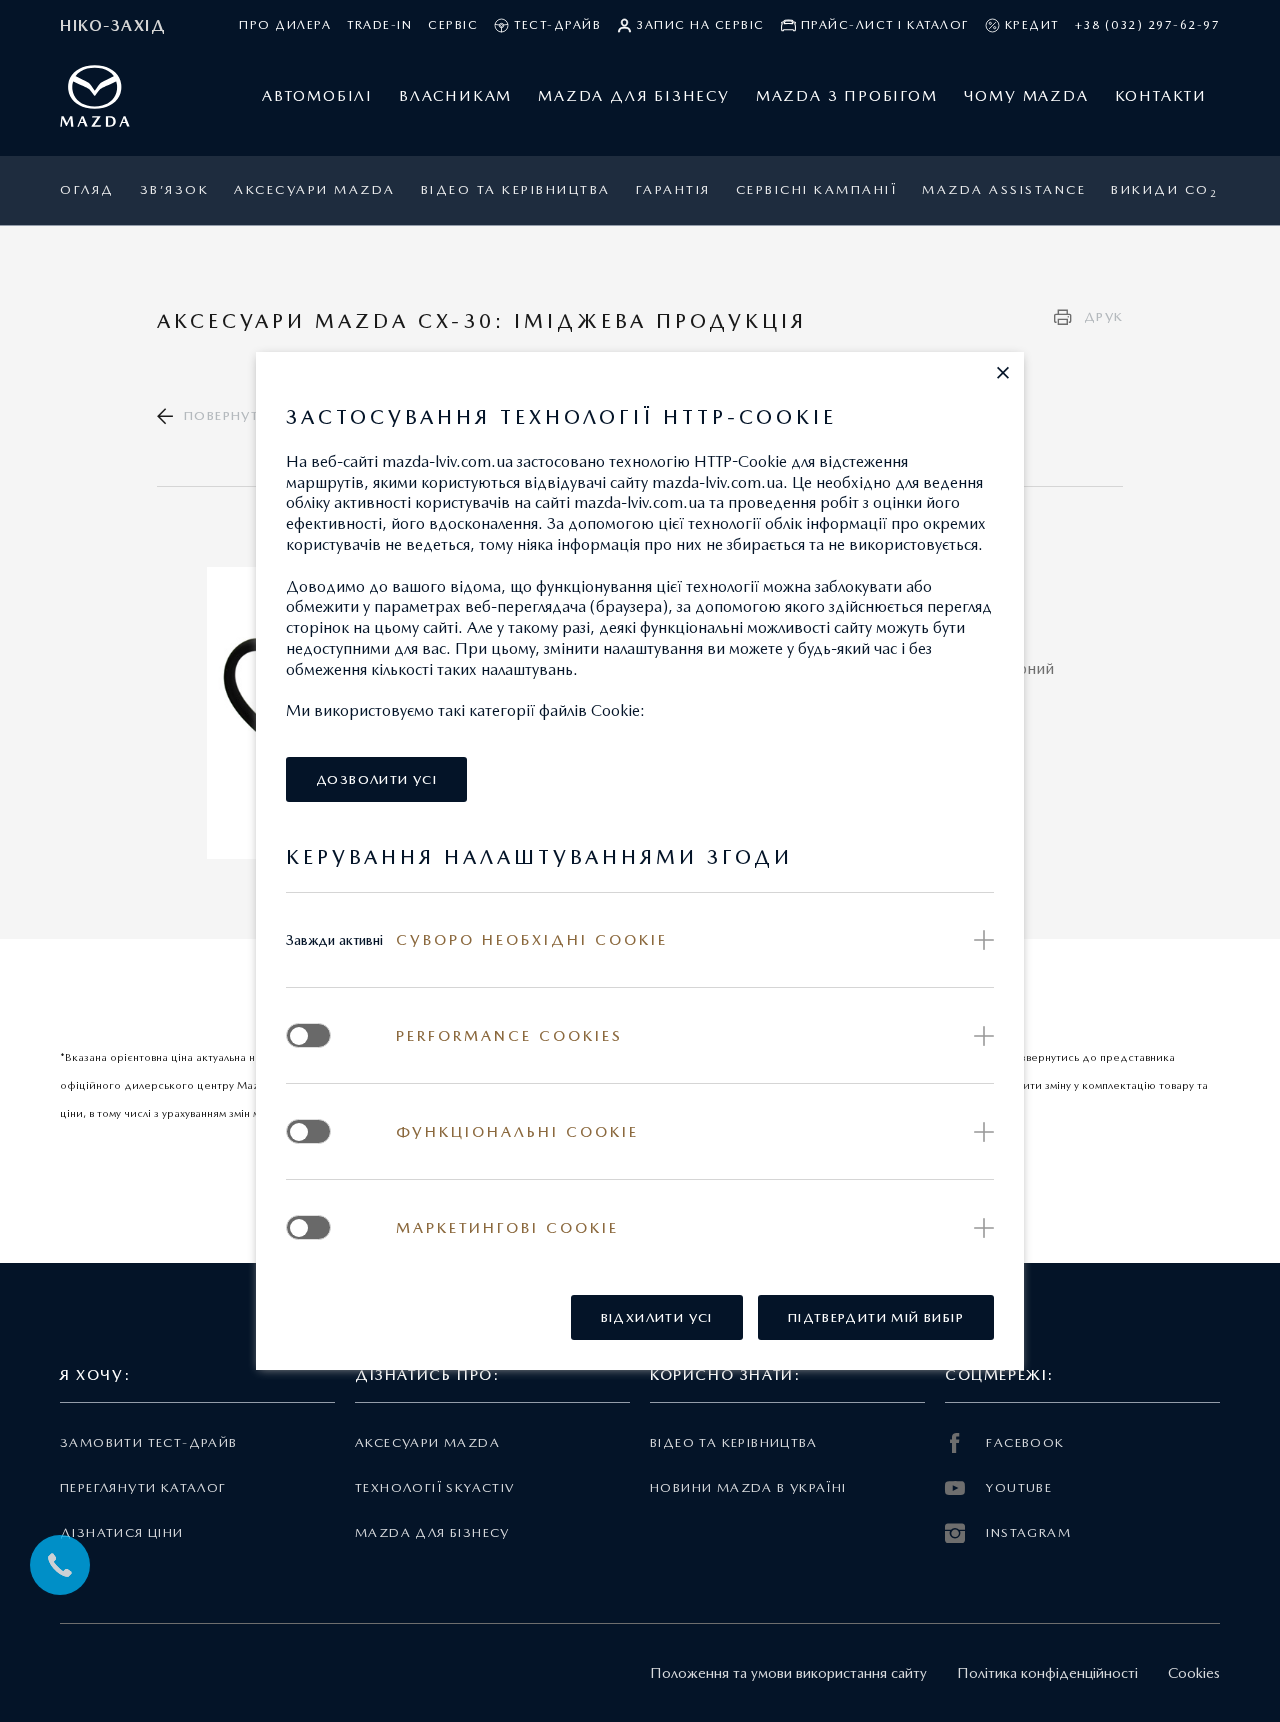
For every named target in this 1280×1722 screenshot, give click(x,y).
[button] (1003, 373)
